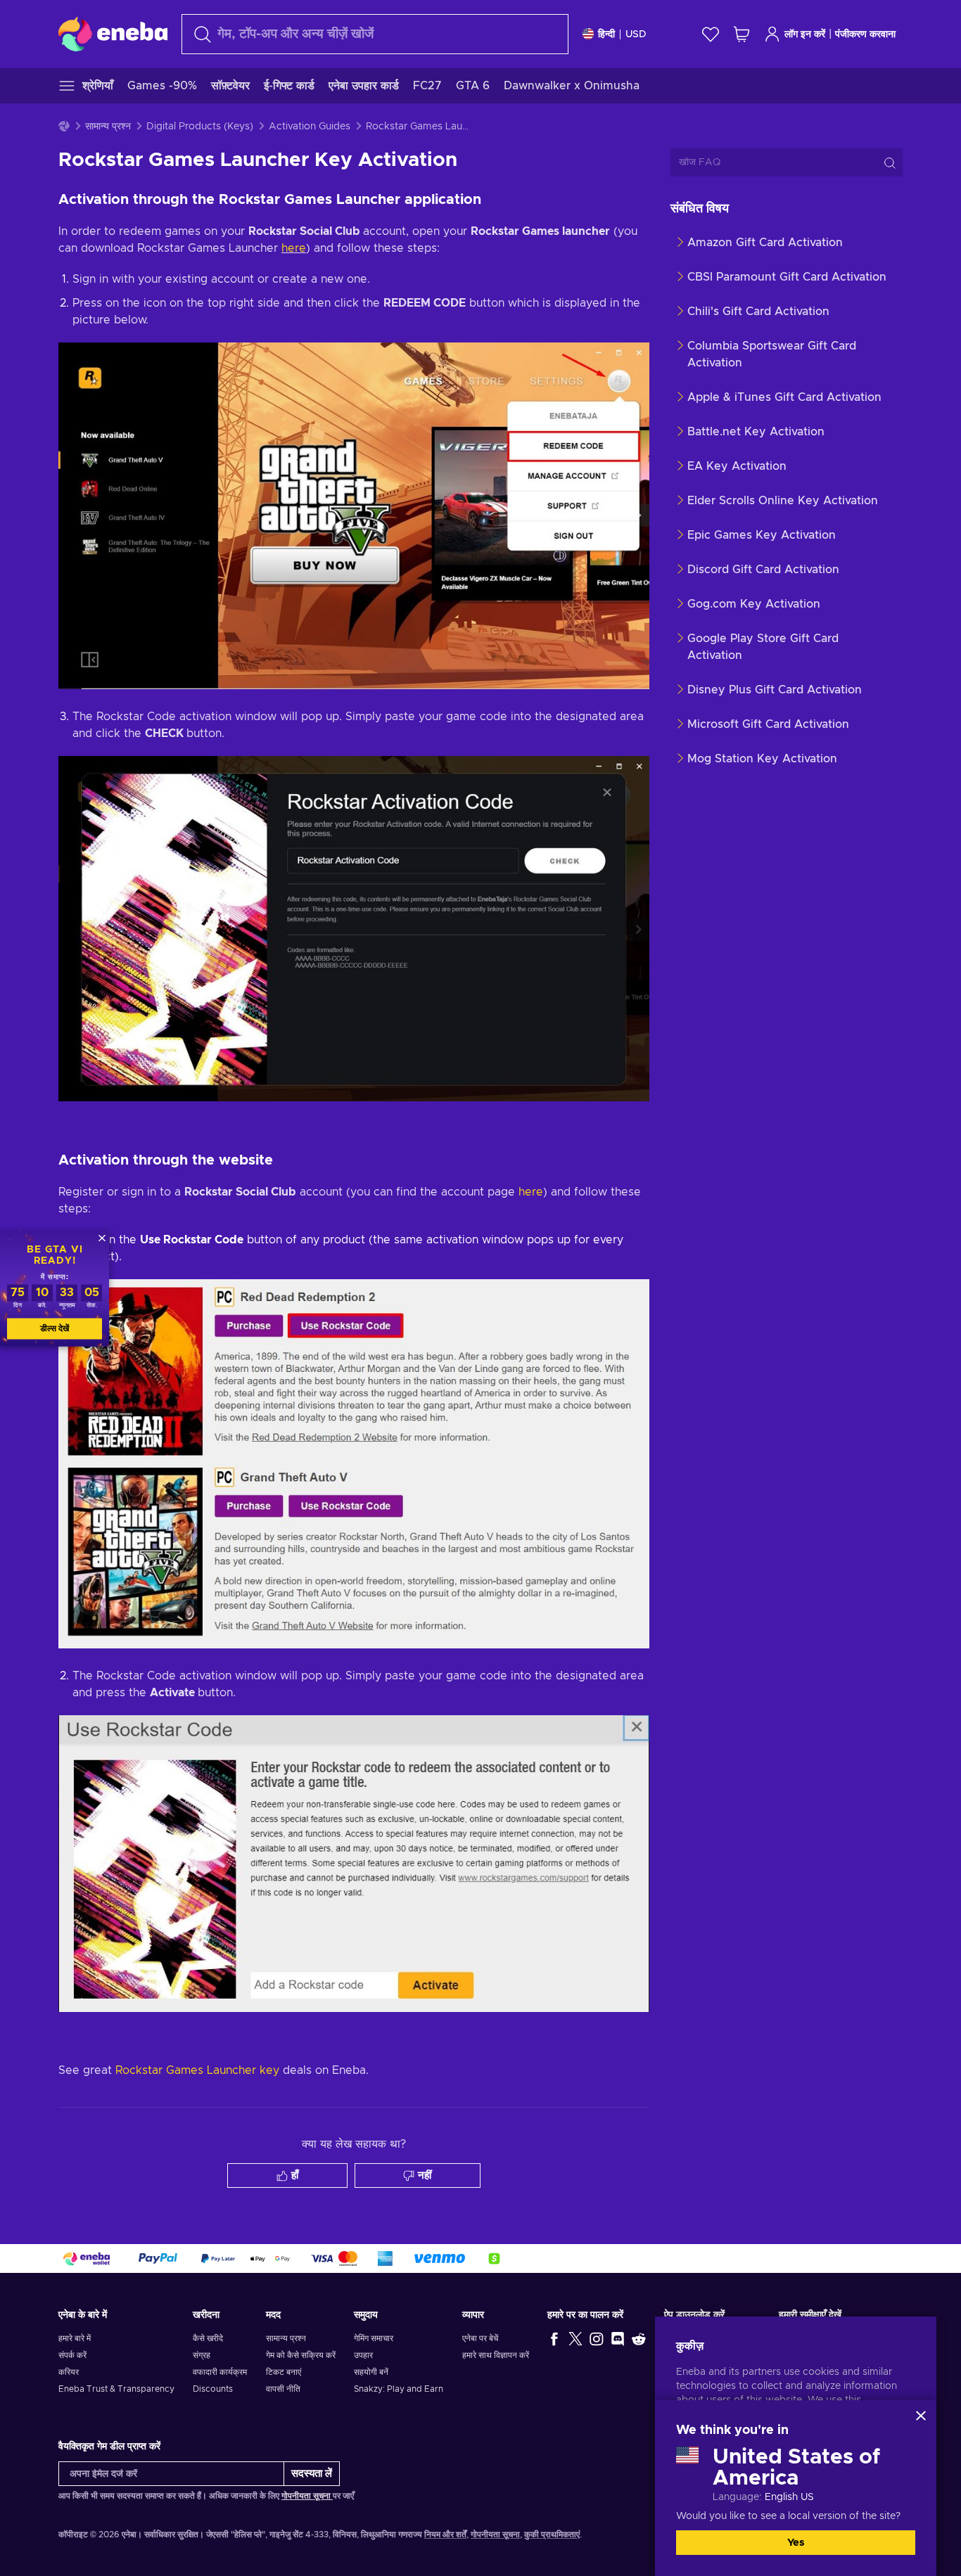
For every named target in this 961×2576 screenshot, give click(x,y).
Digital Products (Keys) (200, 127)
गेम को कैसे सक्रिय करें (301, 2355)
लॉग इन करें (805, 34)
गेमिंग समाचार (374, 2338)
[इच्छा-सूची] (711, 34)
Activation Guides (310, 127)
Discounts (213, 2389)
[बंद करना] (921, 2416)
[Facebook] (554, 2338)
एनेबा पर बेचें (480, 2338)
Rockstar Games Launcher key (197, 2070)
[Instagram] (597, 2338)
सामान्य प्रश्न (108, 127)
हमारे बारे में (75, 2338)
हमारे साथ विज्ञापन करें (496, 2355)
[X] (575, 2338)
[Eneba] (113, 34)
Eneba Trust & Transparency (116, 2389)
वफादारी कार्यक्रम (220, 2372)
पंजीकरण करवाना (865, 34)
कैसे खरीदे (208, 2338)
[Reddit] (639, 2338)
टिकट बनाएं (284, 2372)
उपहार (363, 2355)
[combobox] (375, 34)
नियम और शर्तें (445, 2535)
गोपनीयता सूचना (307, 2496)
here (294, 248)
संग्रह (202, 2355)
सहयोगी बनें (371, 2372)
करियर (69, 2372)
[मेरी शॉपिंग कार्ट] (742, 34)
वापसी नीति (283, 2389)
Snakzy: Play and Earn (399, 2389)
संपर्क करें (72, 2355)
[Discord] (618, 2338)
